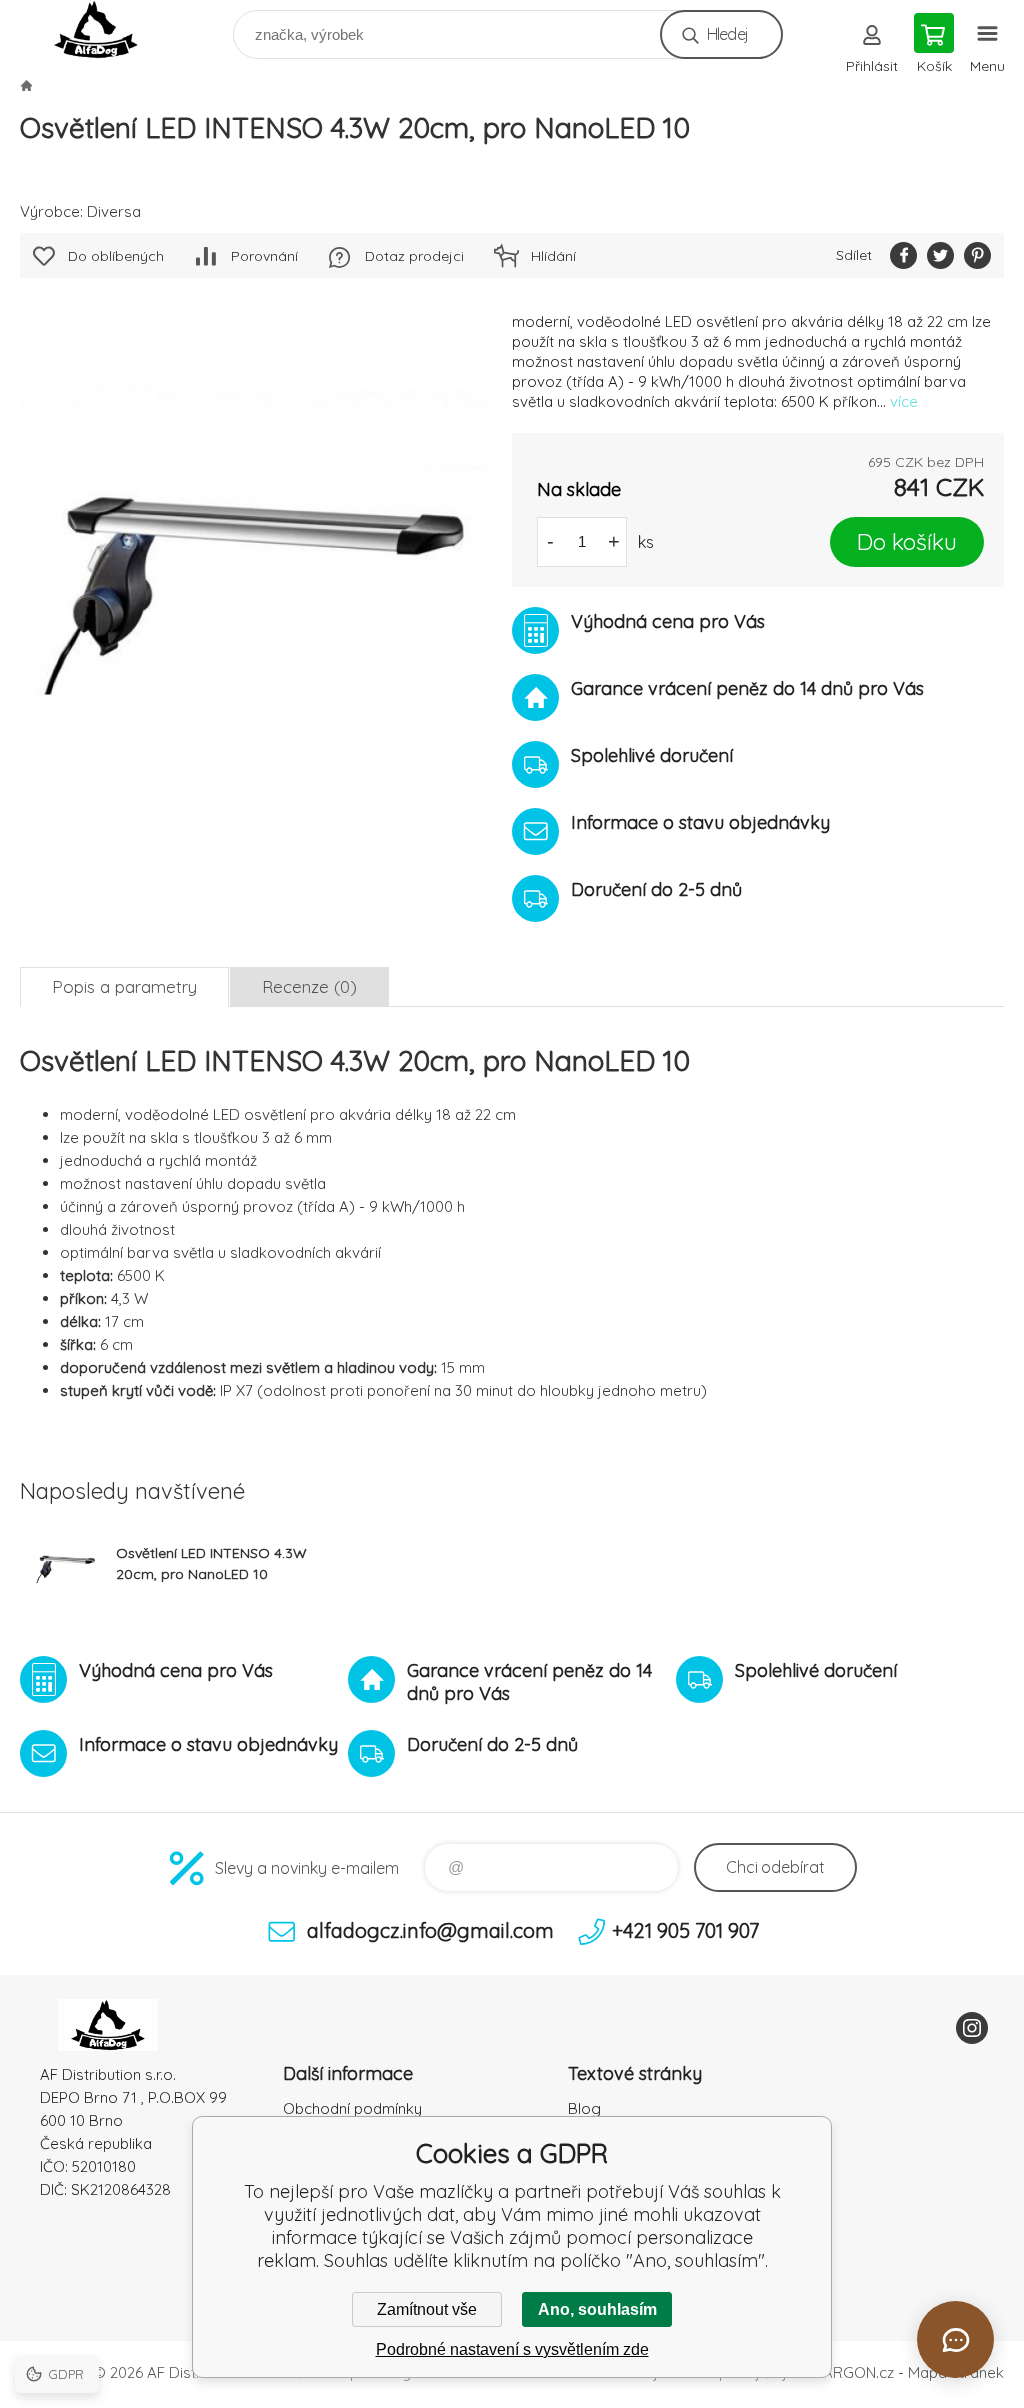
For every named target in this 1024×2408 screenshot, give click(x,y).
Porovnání (264, 256)
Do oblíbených (116, 256)
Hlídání (553, 256)
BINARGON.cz (847, 2372)
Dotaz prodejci (414, 256)
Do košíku (907, 541)
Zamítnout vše (427, 2309)
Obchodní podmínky (352, 2108)
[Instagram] (972, 2028)
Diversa (114, 211)
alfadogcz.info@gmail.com (430, 1930)
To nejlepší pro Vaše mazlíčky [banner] (108, 29)
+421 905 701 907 (685, 1930)
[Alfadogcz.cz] (26, 85)
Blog (584, 2108)
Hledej (727, 34)
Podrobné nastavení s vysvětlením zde (512, 2349)
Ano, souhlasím (597, 2309)
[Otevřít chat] (955, 2339)
